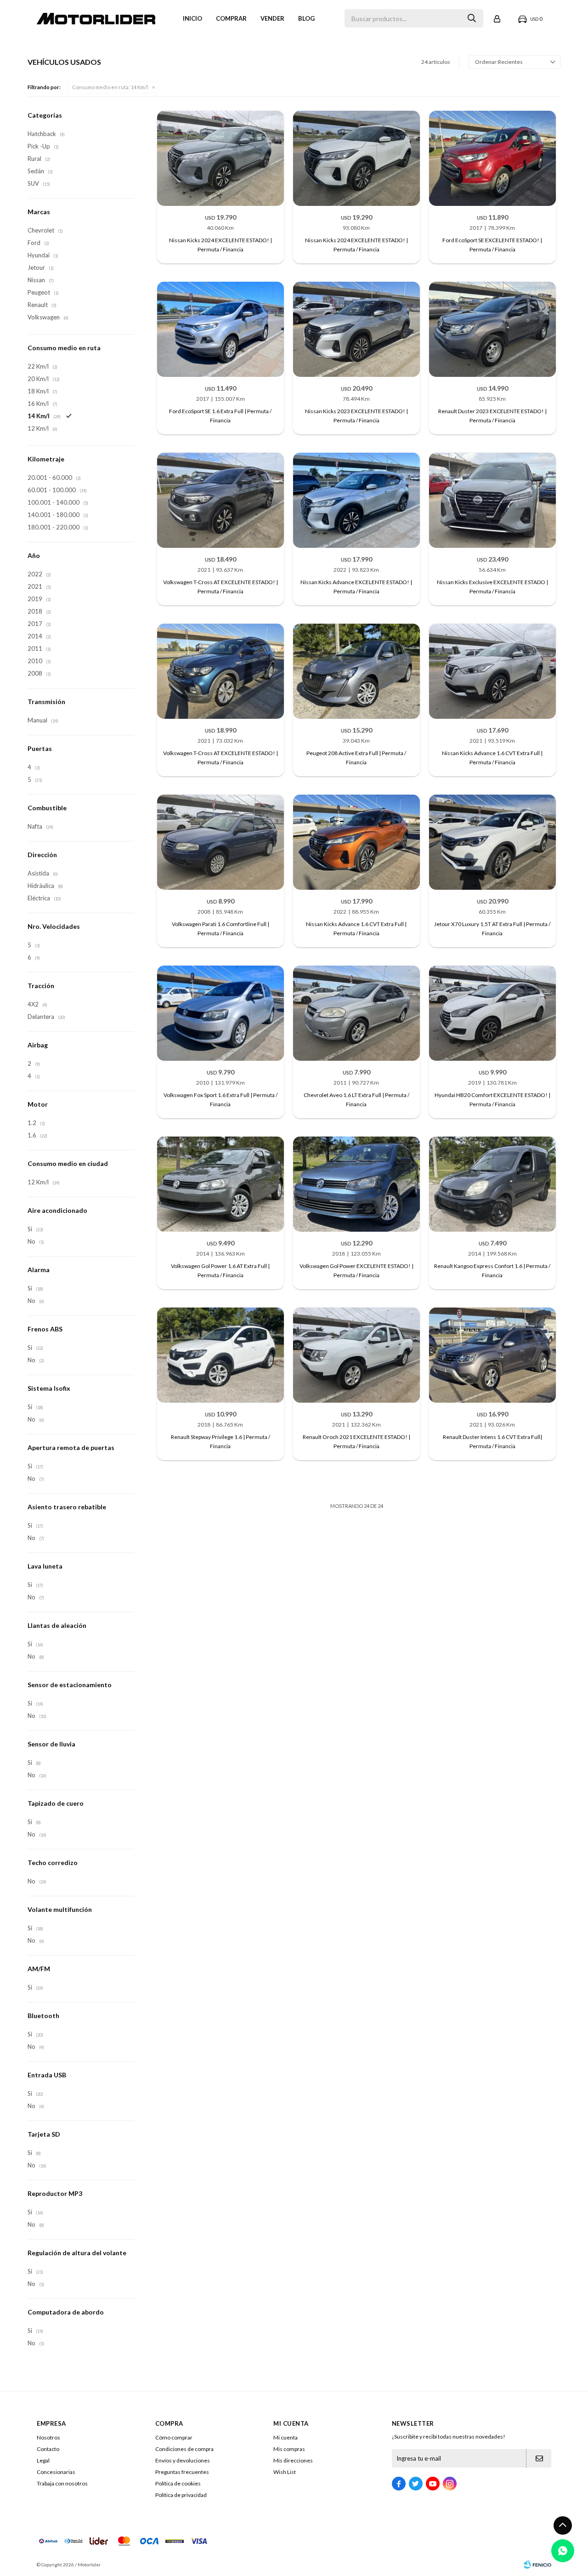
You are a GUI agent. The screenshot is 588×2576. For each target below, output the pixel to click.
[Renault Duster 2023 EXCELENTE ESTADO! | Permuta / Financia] (492, 329)
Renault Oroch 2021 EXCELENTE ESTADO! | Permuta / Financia (356, 1442)
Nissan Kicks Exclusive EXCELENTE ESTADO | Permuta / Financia (492, 587)
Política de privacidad (181, 2495)
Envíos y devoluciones (183, 2460)
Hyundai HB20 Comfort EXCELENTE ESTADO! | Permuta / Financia (492, 1100)
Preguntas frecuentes (182, 2472)
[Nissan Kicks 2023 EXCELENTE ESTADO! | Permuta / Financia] (356, 329)
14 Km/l (110, 87)
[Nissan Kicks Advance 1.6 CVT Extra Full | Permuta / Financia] (492, 671)
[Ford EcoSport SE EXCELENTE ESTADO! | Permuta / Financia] (492, 158)
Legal (43, 2460)
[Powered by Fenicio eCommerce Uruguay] (537, 2565)
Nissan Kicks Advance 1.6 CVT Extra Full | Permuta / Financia (492, 758)
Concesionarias (56, 2472)
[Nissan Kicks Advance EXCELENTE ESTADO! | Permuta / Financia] (356, 500)
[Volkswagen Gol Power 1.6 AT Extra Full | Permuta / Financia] (220, 1184)
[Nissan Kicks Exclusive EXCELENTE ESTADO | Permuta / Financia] (492, 500)
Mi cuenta (286, 2437)
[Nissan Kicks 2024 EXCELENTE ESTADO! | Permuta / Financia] (220, 158)
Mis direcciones (293, 2460)
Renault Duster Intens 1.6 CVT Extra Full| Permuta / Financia (492, 1442)
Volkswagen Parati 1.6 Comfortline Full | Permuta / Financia (220, 929)
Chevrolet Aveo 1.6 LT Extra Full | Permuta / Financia (356, 1100)
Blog (306, 18)
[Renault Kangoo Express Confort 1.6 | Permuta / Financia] (492, 1184)
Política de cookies (178, 2483)
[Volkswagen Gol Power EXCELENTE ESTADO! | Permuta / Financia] (356, 1184)
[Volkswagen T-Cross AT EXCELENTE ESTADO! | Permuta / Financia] (220, 500)
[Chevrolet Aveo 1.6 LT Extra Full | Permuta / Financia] (356, 1013)
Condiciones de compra (184, 2449)
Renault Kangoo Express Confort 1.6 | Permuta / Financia (492, 1271)
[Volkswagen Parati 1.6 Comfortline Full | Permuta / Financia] (220, 842)
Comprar (231, 18)
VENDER (272, 18)
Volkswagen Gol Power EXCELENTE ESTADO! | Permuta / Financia (356, 1271)
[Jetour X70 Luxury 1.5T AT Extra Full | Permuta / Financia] (492, 842)
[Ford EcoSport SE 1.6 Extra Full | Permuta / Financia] (220, 329)
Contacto (48, 2449)
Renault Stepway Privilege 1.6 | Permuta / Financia (220, 1442)
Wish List (285, 2472)
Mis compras (289, 2449)
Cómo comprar (174, 2437)
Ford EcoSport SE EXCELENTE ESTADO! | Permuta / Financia (492, 245)
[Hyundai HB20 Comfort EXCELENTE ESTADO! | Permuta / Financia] (492, 1013)
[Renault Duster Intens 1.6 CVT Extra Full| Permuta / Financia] (492, 1355)
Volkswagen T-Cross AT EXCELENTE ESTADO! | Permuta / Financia (220, 587)
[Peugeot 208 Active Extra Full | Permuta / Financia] (356, 671)
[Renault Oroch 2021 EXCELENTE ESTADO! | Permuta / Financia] (356, 1355)
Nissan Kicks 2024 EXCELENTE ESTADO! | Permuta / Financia (220, 245)
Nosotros (48, 2437)
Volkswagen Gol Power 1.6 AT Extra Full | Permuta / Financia (220, 1271)
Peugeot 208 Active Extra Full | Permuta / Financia (356, 758)
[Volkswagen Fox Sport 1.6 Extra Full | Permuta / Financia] (220, 1013)
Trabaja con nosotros (62, 2483)
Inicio (192, 18)
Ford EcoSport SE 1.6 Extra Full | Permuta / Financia (220, 416)
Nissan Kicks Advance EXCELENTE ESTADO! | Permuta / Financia (356, 587)
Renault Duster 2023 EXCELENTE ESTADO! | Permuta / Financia (492, 416)
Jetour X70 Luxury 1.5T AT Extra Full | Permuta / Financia (492, 929)
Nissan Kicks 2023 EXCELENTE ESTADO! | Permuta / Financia (356, 416)
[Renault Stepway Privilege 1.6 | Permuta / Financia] (220, 1355)
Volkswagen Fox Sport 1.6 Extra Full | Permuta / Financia (220, 1100)
